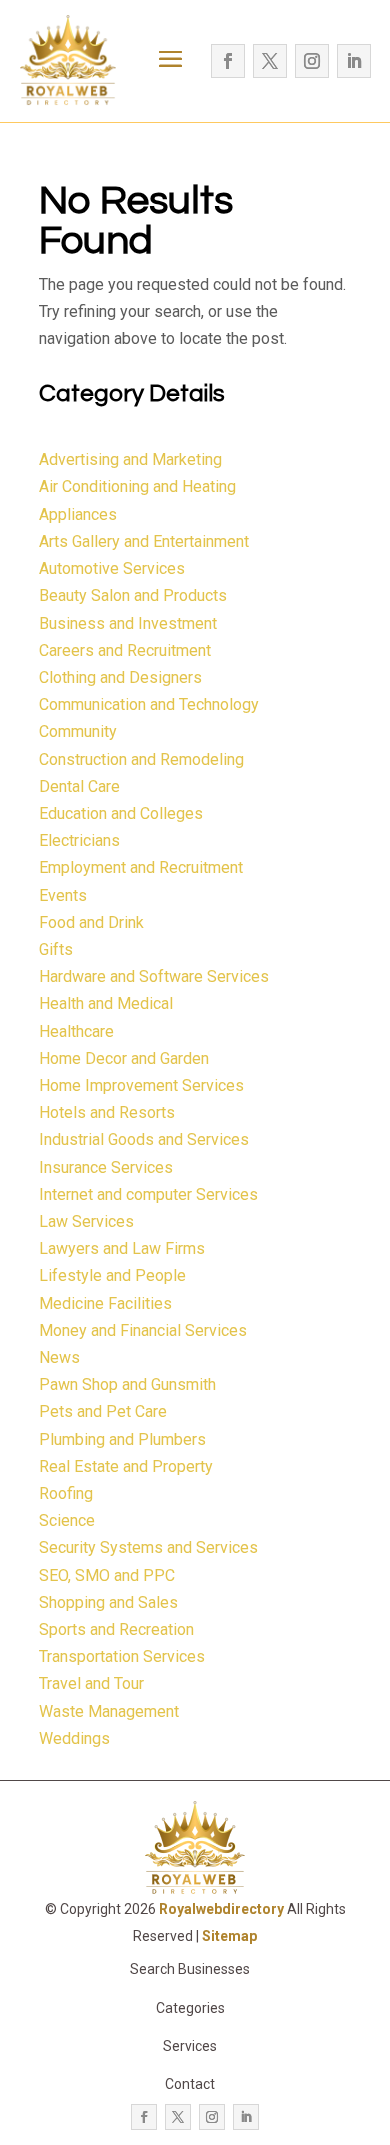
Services (190, 2046)
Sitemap (229, 1936)
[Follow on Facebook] (228, 61)
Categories (190, 2008)
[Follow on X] (270, 61)
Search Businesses (190, 1969)
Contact (190, 2084)
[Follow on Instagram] (312, 61)
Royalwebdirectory (221, 1909)
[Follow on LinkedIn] (354, 61)
